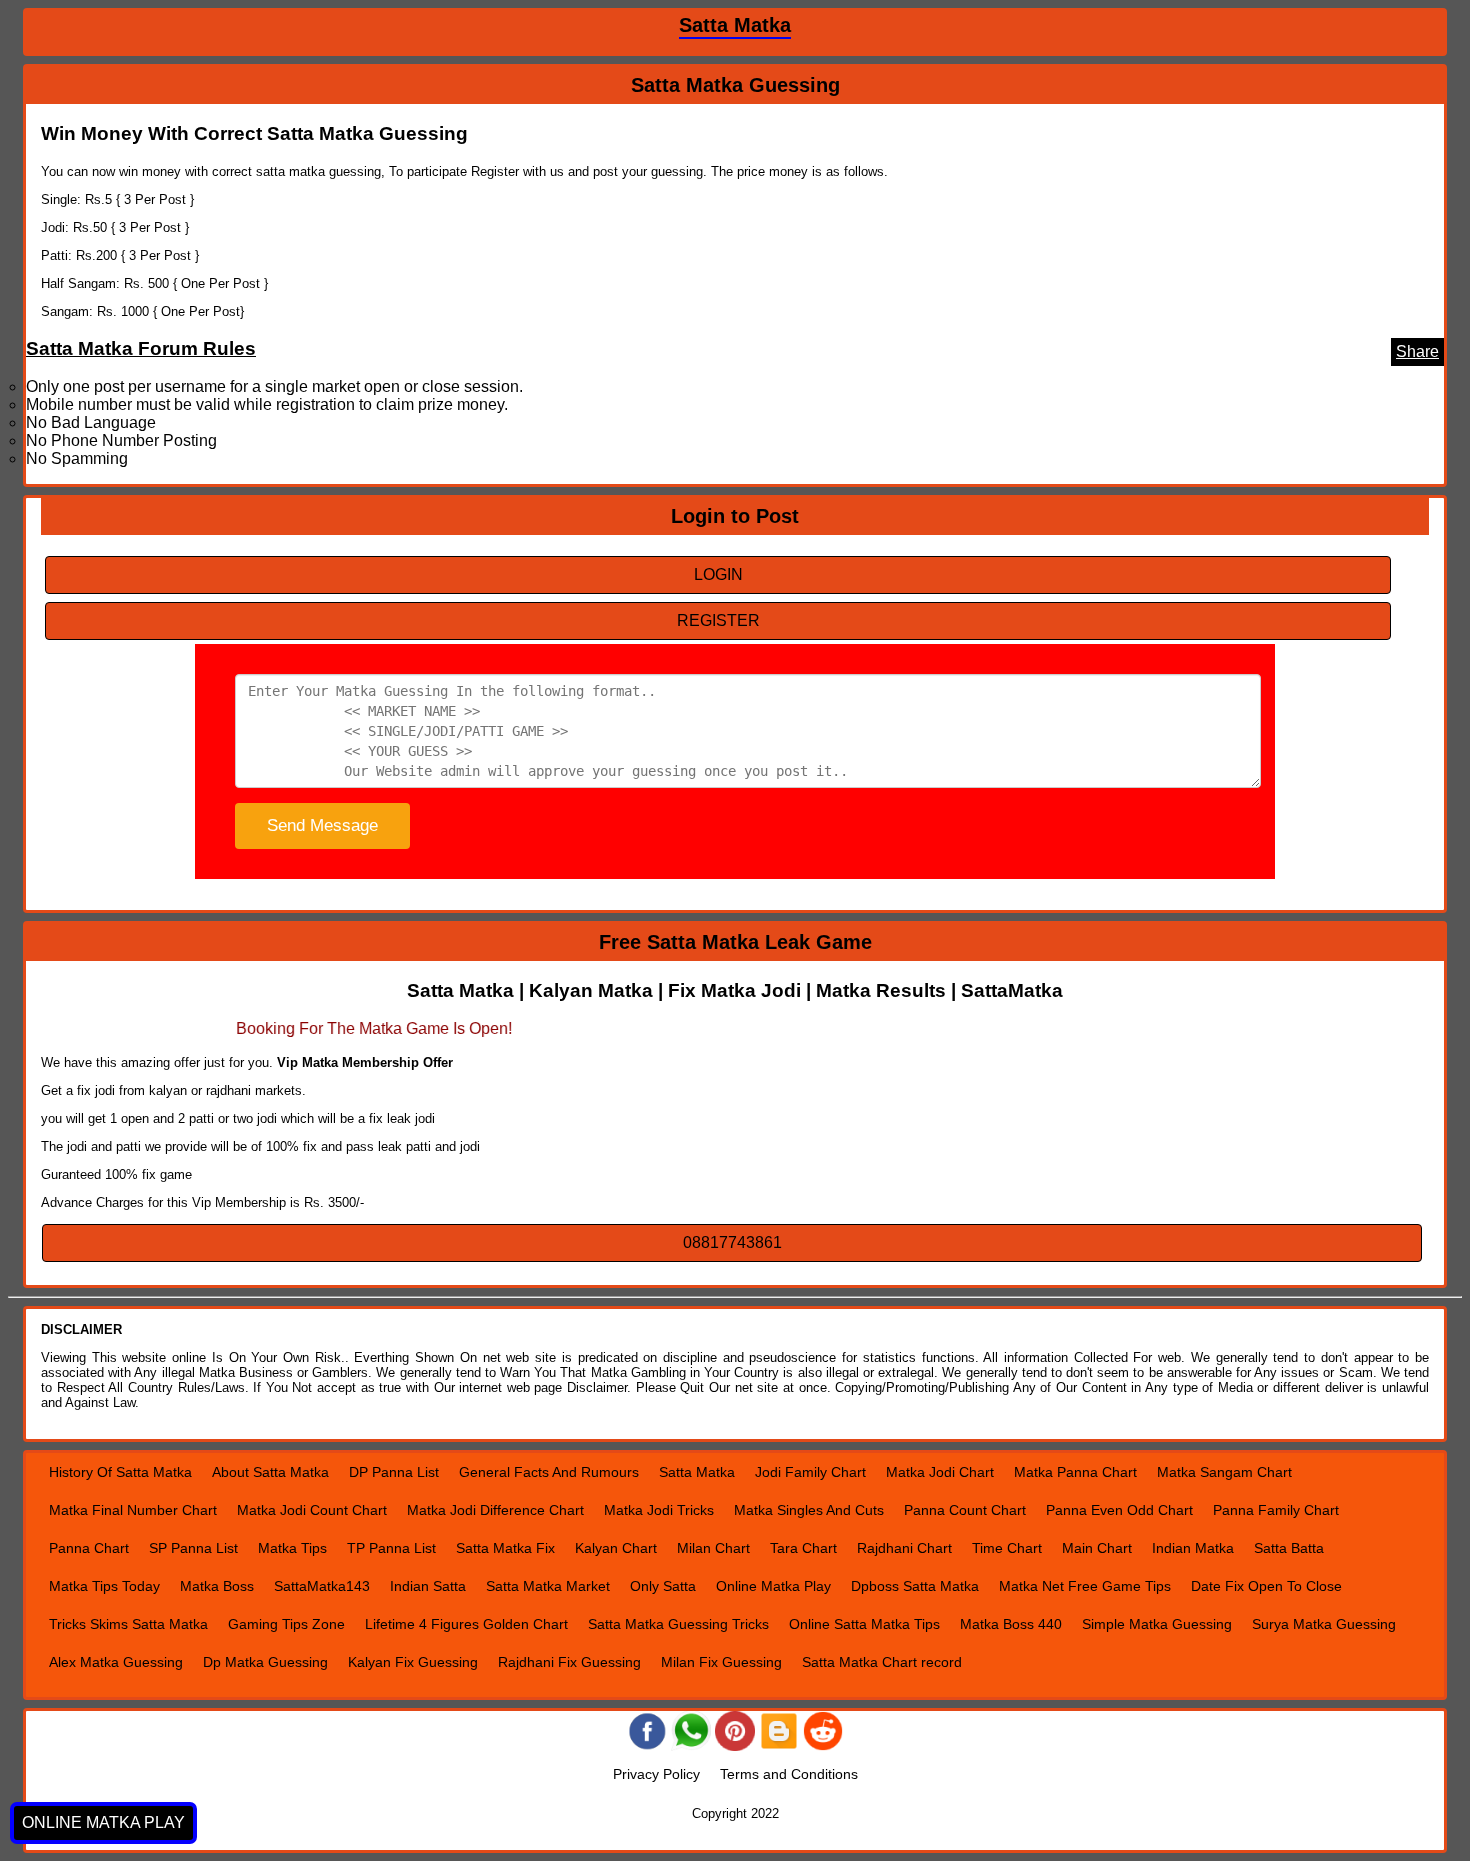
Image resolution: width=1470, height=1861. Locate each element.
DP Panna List (394, 1472)
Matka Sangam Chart (1224, 1472)
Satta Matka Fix (505, 1548)
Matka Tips (292, 1548)
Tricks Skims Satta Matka (128, 1624)
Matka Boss (217, 1586)
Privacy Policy (656, 1774)
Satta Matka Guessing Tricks (678, 1624)
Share (1417, 351)
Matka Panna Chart (1075, 1472)
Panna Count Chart (965, 1510)
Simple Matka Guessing (1157, 1624)
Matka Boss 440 (1011, 1624)
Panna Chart (89, 1548)
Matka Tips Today (104, 1586)
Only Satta (663, 1586)
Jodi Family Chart (810, 1472)
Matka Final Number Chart (133, 1510)
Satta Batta (1289, 1548)
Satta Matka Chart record (882, 1662)
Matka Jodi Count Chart (312, 1510)
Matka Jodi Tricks (659, 1510)
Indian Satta (428, 1586)
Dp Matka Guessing (265, 1662)
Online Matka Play (773, 1586)
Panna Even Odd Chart (1119, 1510)
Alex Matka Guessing (116, 1662)
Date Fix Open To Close (1266, 1586)
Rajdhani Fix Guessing (569, 1662)
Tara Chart (803, 1548)
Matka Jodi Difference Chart (495, 1510)
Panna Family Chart (1276, 1510)
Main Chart (1097, 1548)
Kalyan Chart (616, 1548)
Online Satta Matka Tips (864, 1624)
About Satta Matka (270, 1472)
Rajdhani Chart (904, 1548)
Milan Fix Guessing (721, 1662)
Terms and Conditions (789, 1774)
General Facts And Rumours (549, 1472)
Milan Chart (713, 1548)
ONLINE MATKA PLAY (103, 1822)
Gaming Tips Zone (286, 1624)
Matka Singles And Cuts (809, 1510)
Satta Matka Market (548, 1586)
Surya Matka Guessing (1324, 1624)
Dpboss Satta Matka (915, 1586)
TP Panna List (391, 1548)
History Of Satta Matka (120, 1472)
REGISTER (718, 620)
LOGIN (718, 574)
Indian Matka (1193, 1548)
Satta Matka (697, 1472)
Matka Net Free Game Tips (1085, 1586)
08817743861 (732, 1242)
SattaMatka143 (322, 1586)
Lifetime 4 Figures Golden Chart (466, 1624)
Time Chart (1007, 1548)
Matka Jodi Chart (940, 1472)
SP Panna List (193, 1548)
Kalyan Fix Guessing (413, 1662)
